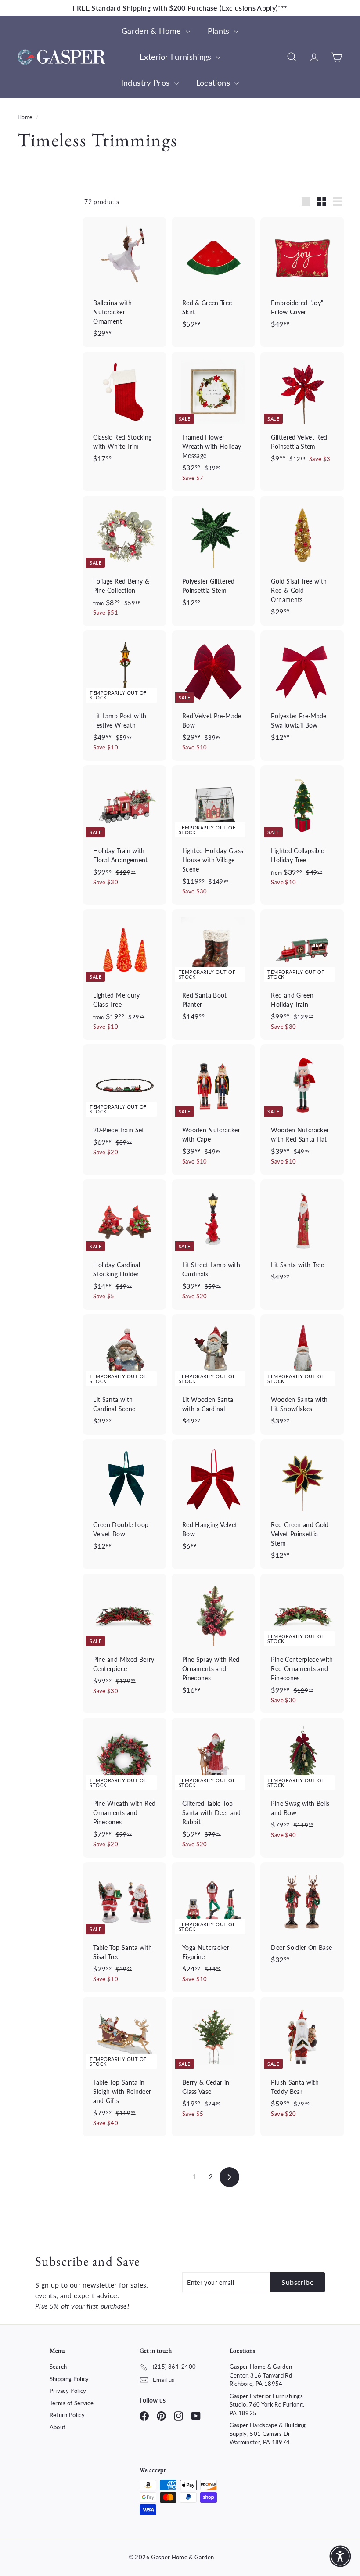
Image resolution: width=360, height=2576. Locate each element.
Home (26, 117)
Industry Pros (147, 83)
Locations (214, 83)
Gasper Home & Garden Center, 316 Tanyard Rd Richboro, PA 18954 (261, 2375)
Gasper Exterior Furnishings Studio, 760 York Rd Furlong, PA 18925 (267, 2405)
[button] (340, 2556)
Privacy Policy (68, 2391)
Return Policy (67, 2415)
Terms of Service (72, 2403)
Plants (220, 31)
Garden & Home (153, 31)
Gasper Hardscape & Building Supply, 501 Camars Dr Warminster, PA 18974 (268, 2434)
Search (58, 2367)
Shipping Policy (69, 2379)
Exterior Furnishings (177, 57)
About (58, 2427)
